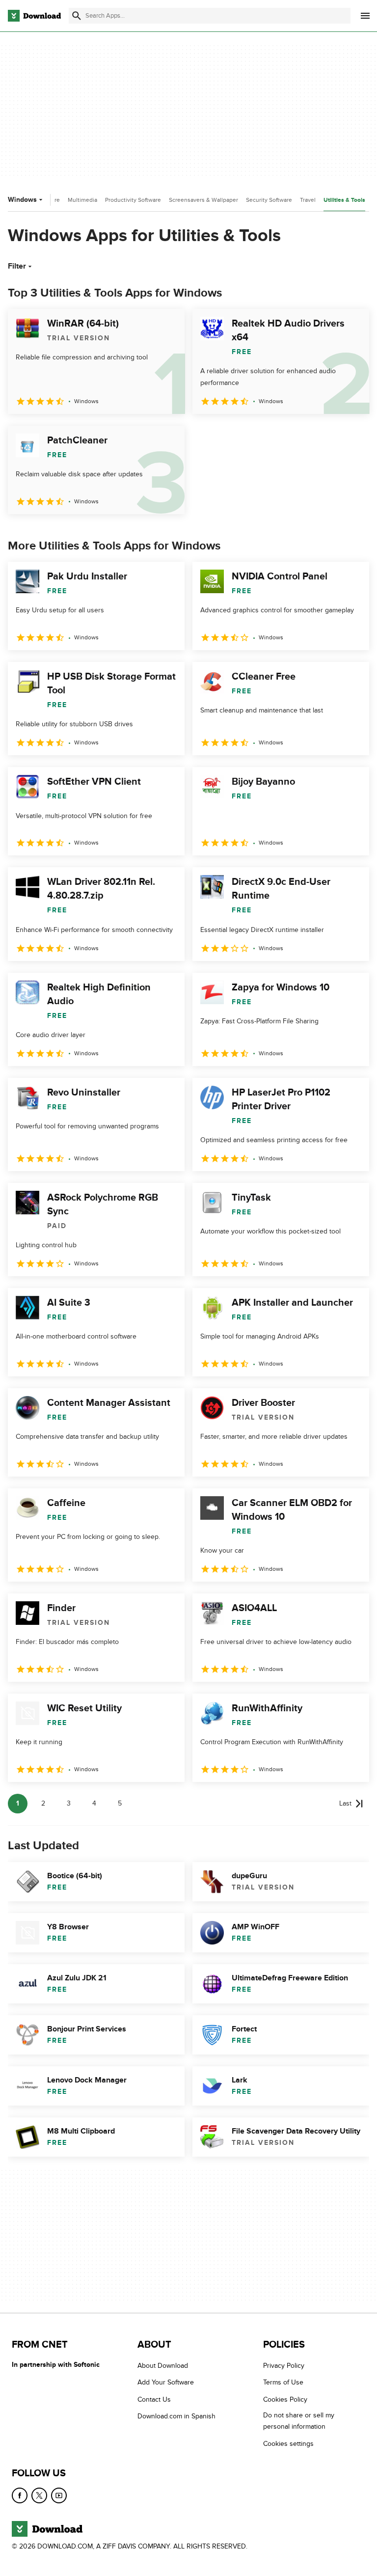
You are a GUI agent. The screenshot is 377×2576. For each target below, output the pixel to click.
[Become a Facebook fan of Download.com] (20, 2495)
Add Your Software (166, 2382)
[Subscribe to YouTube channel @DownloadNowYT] (59, 2495)
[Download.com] (34, 16)
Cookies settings (288, 2444)
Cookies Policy (285, 2399)
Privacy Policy (284, 2366)
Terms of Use (283, 2382)
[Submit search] (77, 16)
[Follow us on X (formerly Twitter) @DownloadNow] (39, 2495)
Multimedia (82, 200)
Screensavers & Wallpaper (203, 200)
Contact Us (154, 2399)
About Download (163, 2366)
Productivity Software (133, 200)
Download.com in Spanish (176, 2416)
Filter (17, 266)
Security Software (269, 200)
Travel (308, 200)
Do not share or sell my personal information (299, 2421)
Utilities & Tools (344, 200)
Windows (22, 200)
